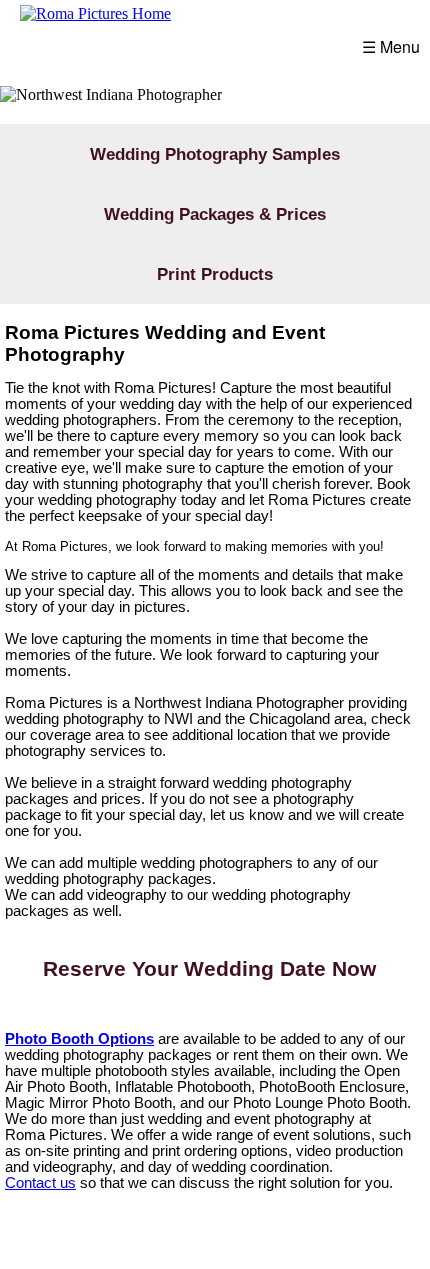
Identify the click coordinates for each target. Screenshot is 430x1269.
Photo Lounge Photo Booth (320, 1103)
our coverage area (64, 735)
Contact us (40, 1183)
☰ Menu (391, 46)
